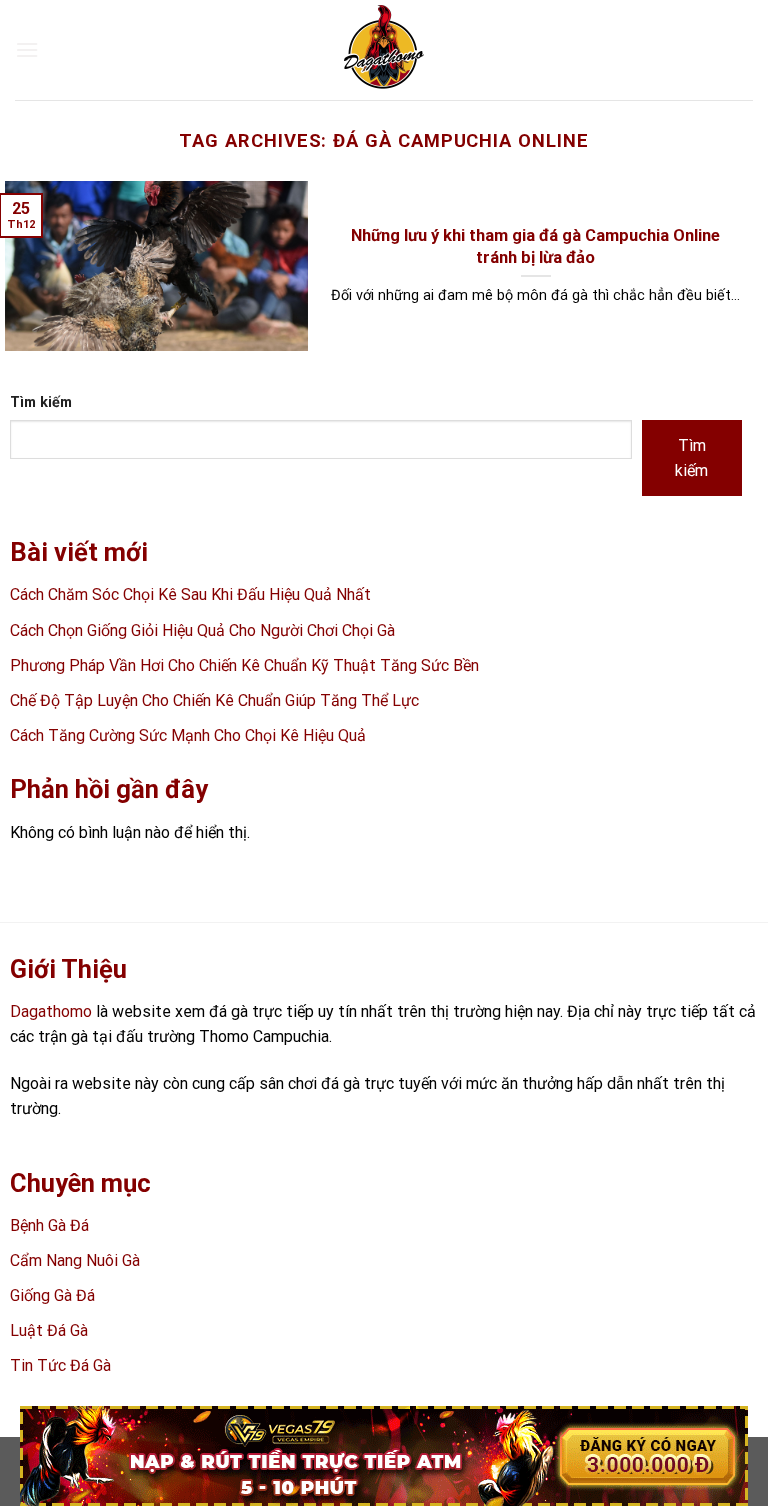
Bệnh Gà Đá (49, 1225)
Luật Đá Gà (49, 1330)
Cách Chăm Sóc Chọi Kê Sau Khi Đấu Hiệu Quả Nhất (190, 594)
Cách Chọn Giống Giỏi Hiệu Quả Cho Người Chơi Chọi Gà (202, 630)
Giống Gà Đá (52, 1295)
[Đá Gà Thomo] (384, 50)
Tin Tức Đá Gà (60, 1365)
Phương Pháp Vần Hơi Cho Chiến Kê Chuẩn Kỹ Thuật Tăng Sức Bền (244, 665)
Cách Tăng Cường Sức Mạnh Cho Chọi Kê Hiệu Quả (188, 735)
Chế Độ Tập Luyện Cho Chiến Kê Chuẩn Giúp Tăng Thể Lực (214, 700)
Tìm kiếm (41, 402)
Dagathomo (51, 1011)
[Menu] (27, 49)
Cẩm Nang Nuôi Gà (75, 1260)
